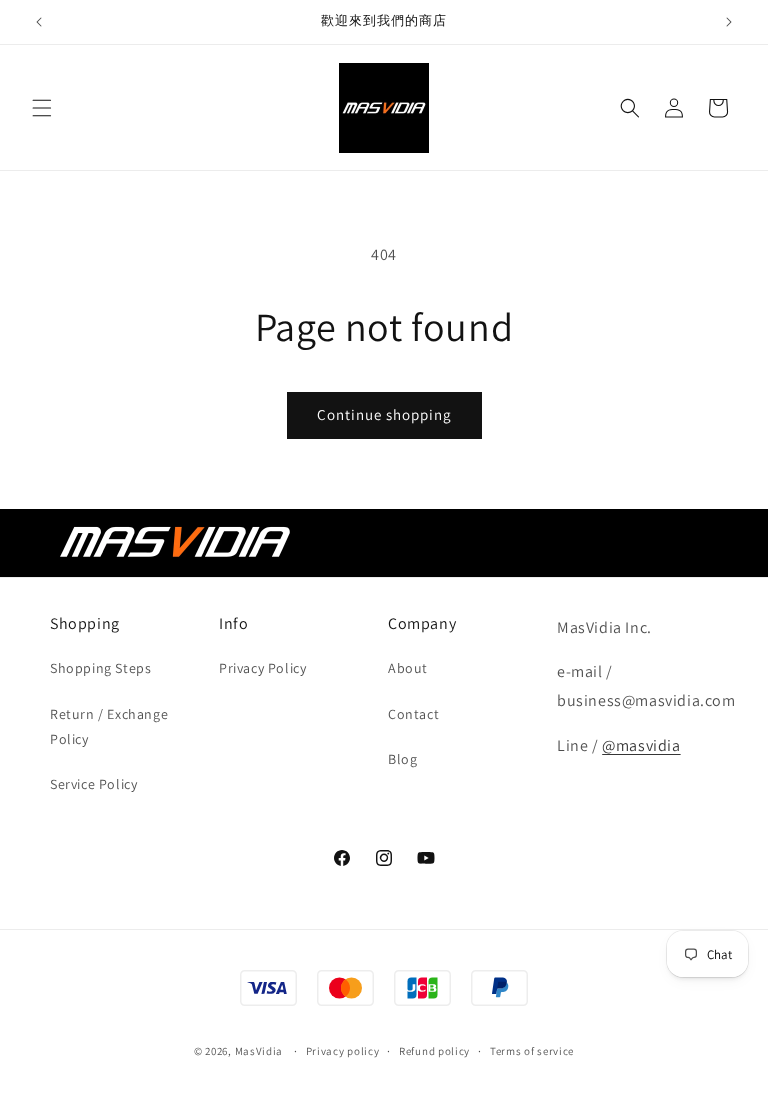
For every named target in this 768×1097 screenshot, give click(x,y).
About (408, 668)
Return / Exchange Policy (109, 726)
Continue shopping (384, 414)
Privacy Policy (262, 668)
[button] (42, 108)
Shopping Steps (100, 668)
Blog (402, 759)
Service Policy (93, 784)
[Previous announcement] (39, 22)
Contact (413, 714)
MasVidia (259, 1051)
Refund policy (434, 1051)
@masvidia (641, 745)
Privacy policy (343, 1051)
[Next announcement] (729, 22)
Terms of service (532, 1051)
